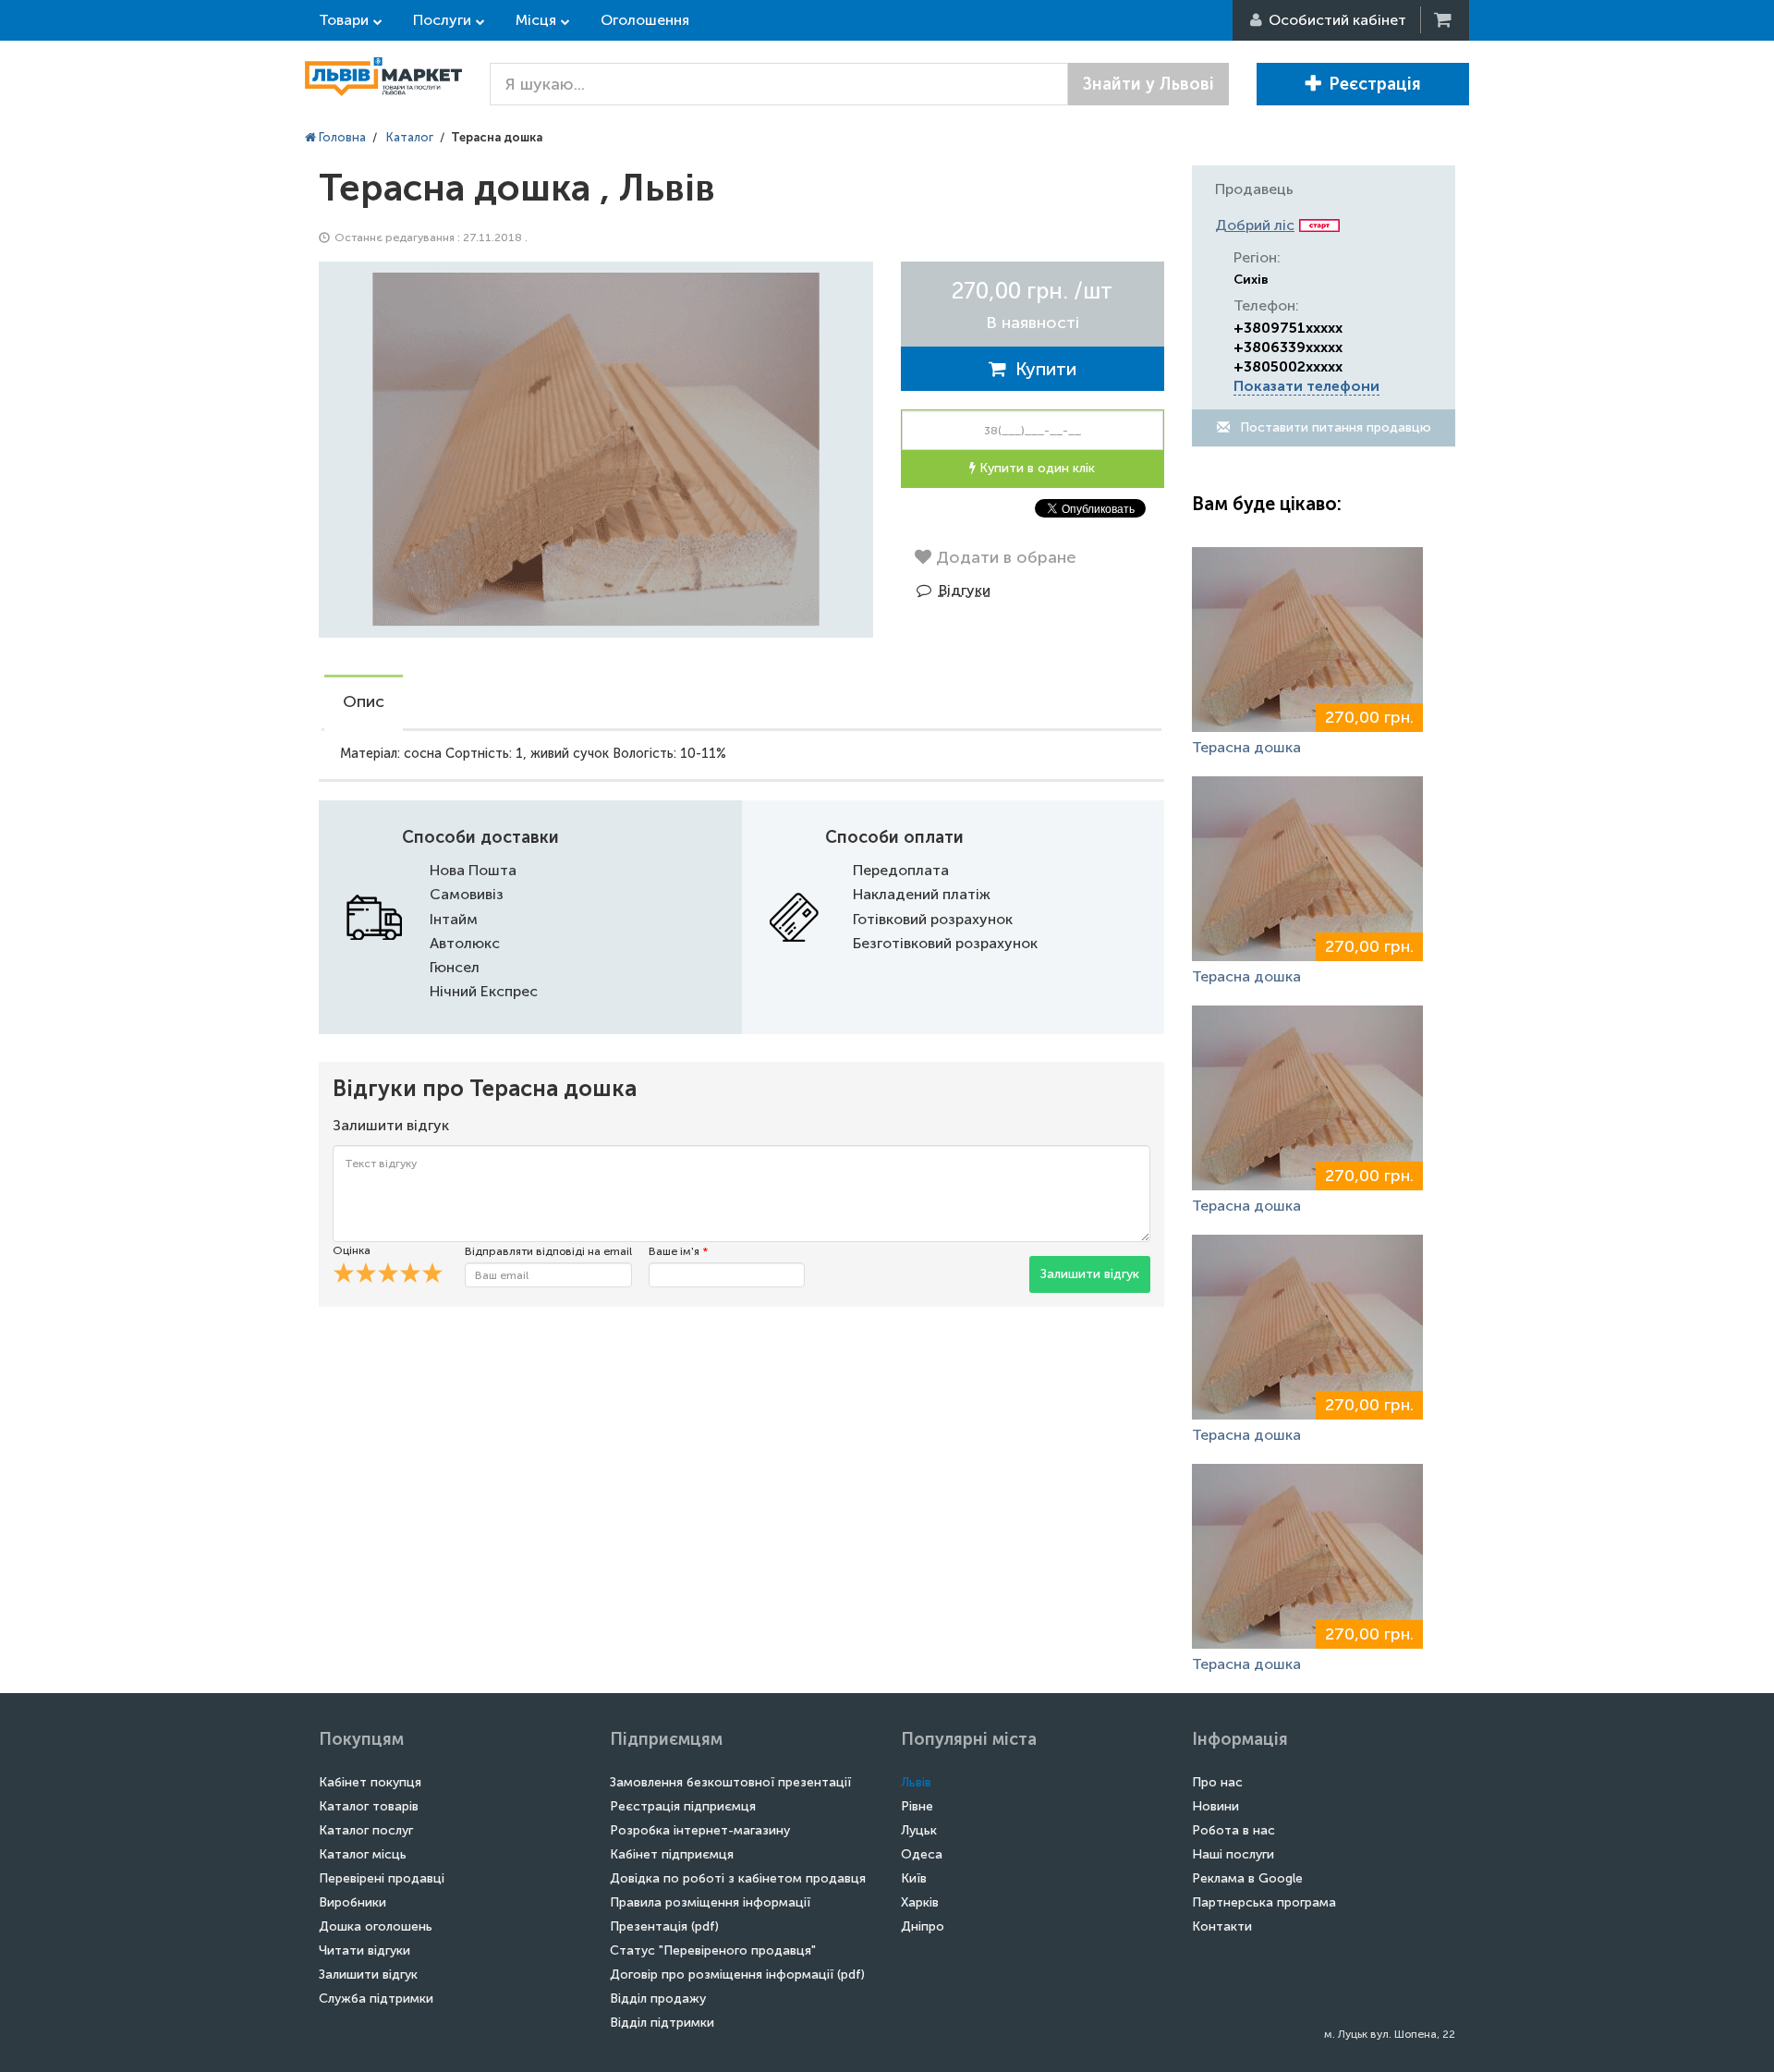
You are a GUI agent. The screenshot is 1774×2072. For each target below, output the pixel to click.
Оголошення (645, 20)
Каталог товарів (369, 1806)
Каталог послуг (366, 1830)
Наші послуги (1233, 1854)
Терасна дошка (1246, 747)
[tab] (364, 703)
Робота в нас (1233, 1830)
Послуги (442, 20)
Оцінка (352, 1250)
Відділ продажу (658, 1999)
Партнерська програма (1264, 1902)
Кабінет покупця (370, 1782)
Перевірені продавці (382, 1878)
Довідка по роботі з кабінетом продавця (738, 1878)
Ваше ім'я (678, 1251)
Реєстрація (1375, 84)
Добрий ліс (1255, 225)
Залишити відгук (1090, 1274)
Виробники (352, 1902)
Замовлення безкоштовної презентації (730, 1782)
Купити (1041, 369)
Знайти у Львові (1148, 84)
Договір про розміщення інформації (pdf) (737, 1974)
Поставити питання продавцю (1334, 427)
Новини (1215, 1806)
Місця (536, 20)
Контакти (1222, 1926)
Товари (344, 20)
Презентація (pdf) (664, 1926)
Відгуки (965, 590)
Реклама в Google (1247, 1878)
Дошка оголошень (376, 1926)
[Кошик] (1444, 20)
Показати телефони (1306, 386)
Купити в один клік (1035, 468)
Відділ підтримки (662, 2023)
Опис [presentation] (364, 701)
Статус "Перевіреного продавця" (713, 1950)
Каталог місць (363, 1854)
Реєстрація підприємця (683, 1806)
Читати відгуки (365, 1950)
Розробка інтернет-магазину (700, 1830)
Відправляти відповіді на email (548, 1251)
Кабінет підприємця (672, 1854)
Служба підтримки (376, 1999)
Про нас (1217, 1782)
